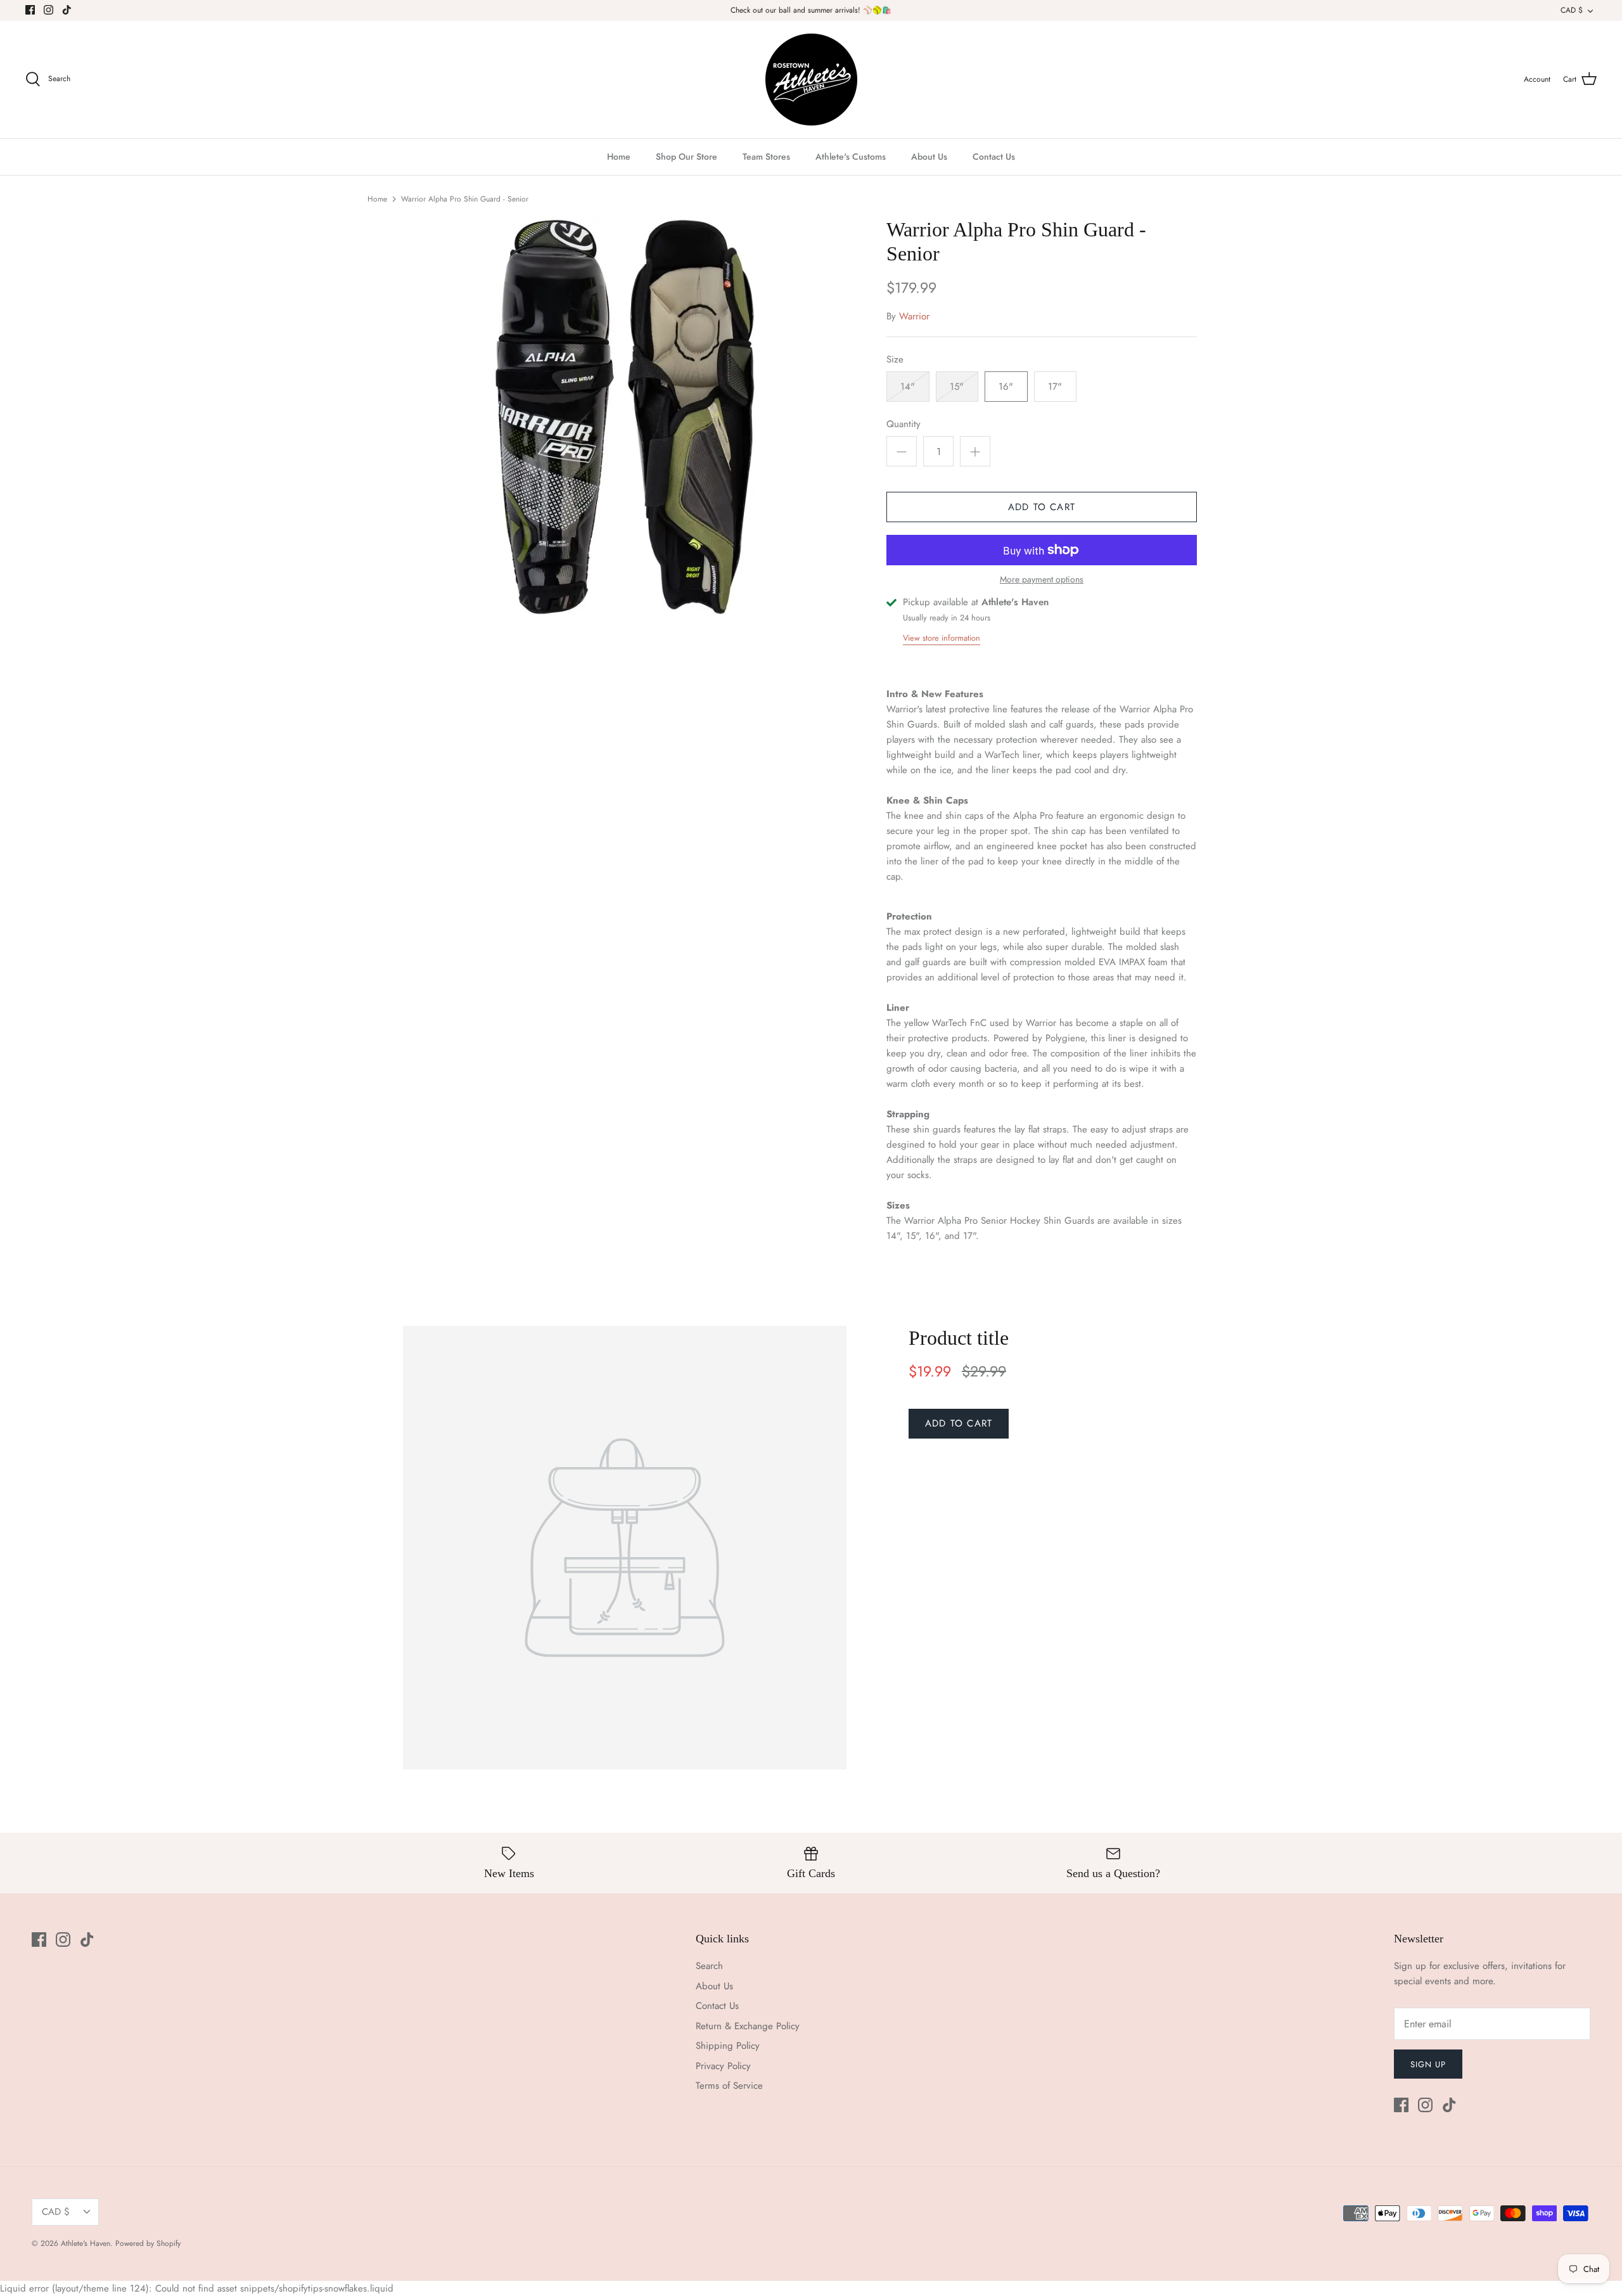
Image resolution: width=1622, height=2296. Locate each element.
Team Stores (766, 157)
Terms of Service (729, 2086)
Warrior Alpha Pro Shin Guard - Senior (465, 199)
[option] (625, 417)
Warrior (914, 316)
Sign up (1428, 2064)
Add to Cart (1042, 507)
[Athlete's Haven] (811, 80)
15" (957, 387)
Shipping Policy (728, 2046)
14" (908, 387)
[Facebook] (30, 10)
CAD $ (1572, 10)
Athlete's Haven (86, 2243)
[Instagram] (48, 10)
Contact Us (994, 157)
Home (619, 157)
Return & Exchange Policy (748, 2026)
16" (1006, 387)
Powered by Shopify (148, 2243)
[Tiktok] (67, 10)
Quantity (904, 424)
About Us (929, 157)
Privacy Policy (723, 2066)
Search (709, 1966)
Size (895, 360)
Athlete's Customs (851, 157)
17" (1055, 387)
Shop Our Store (686, 157)
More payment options (1042, 580)
